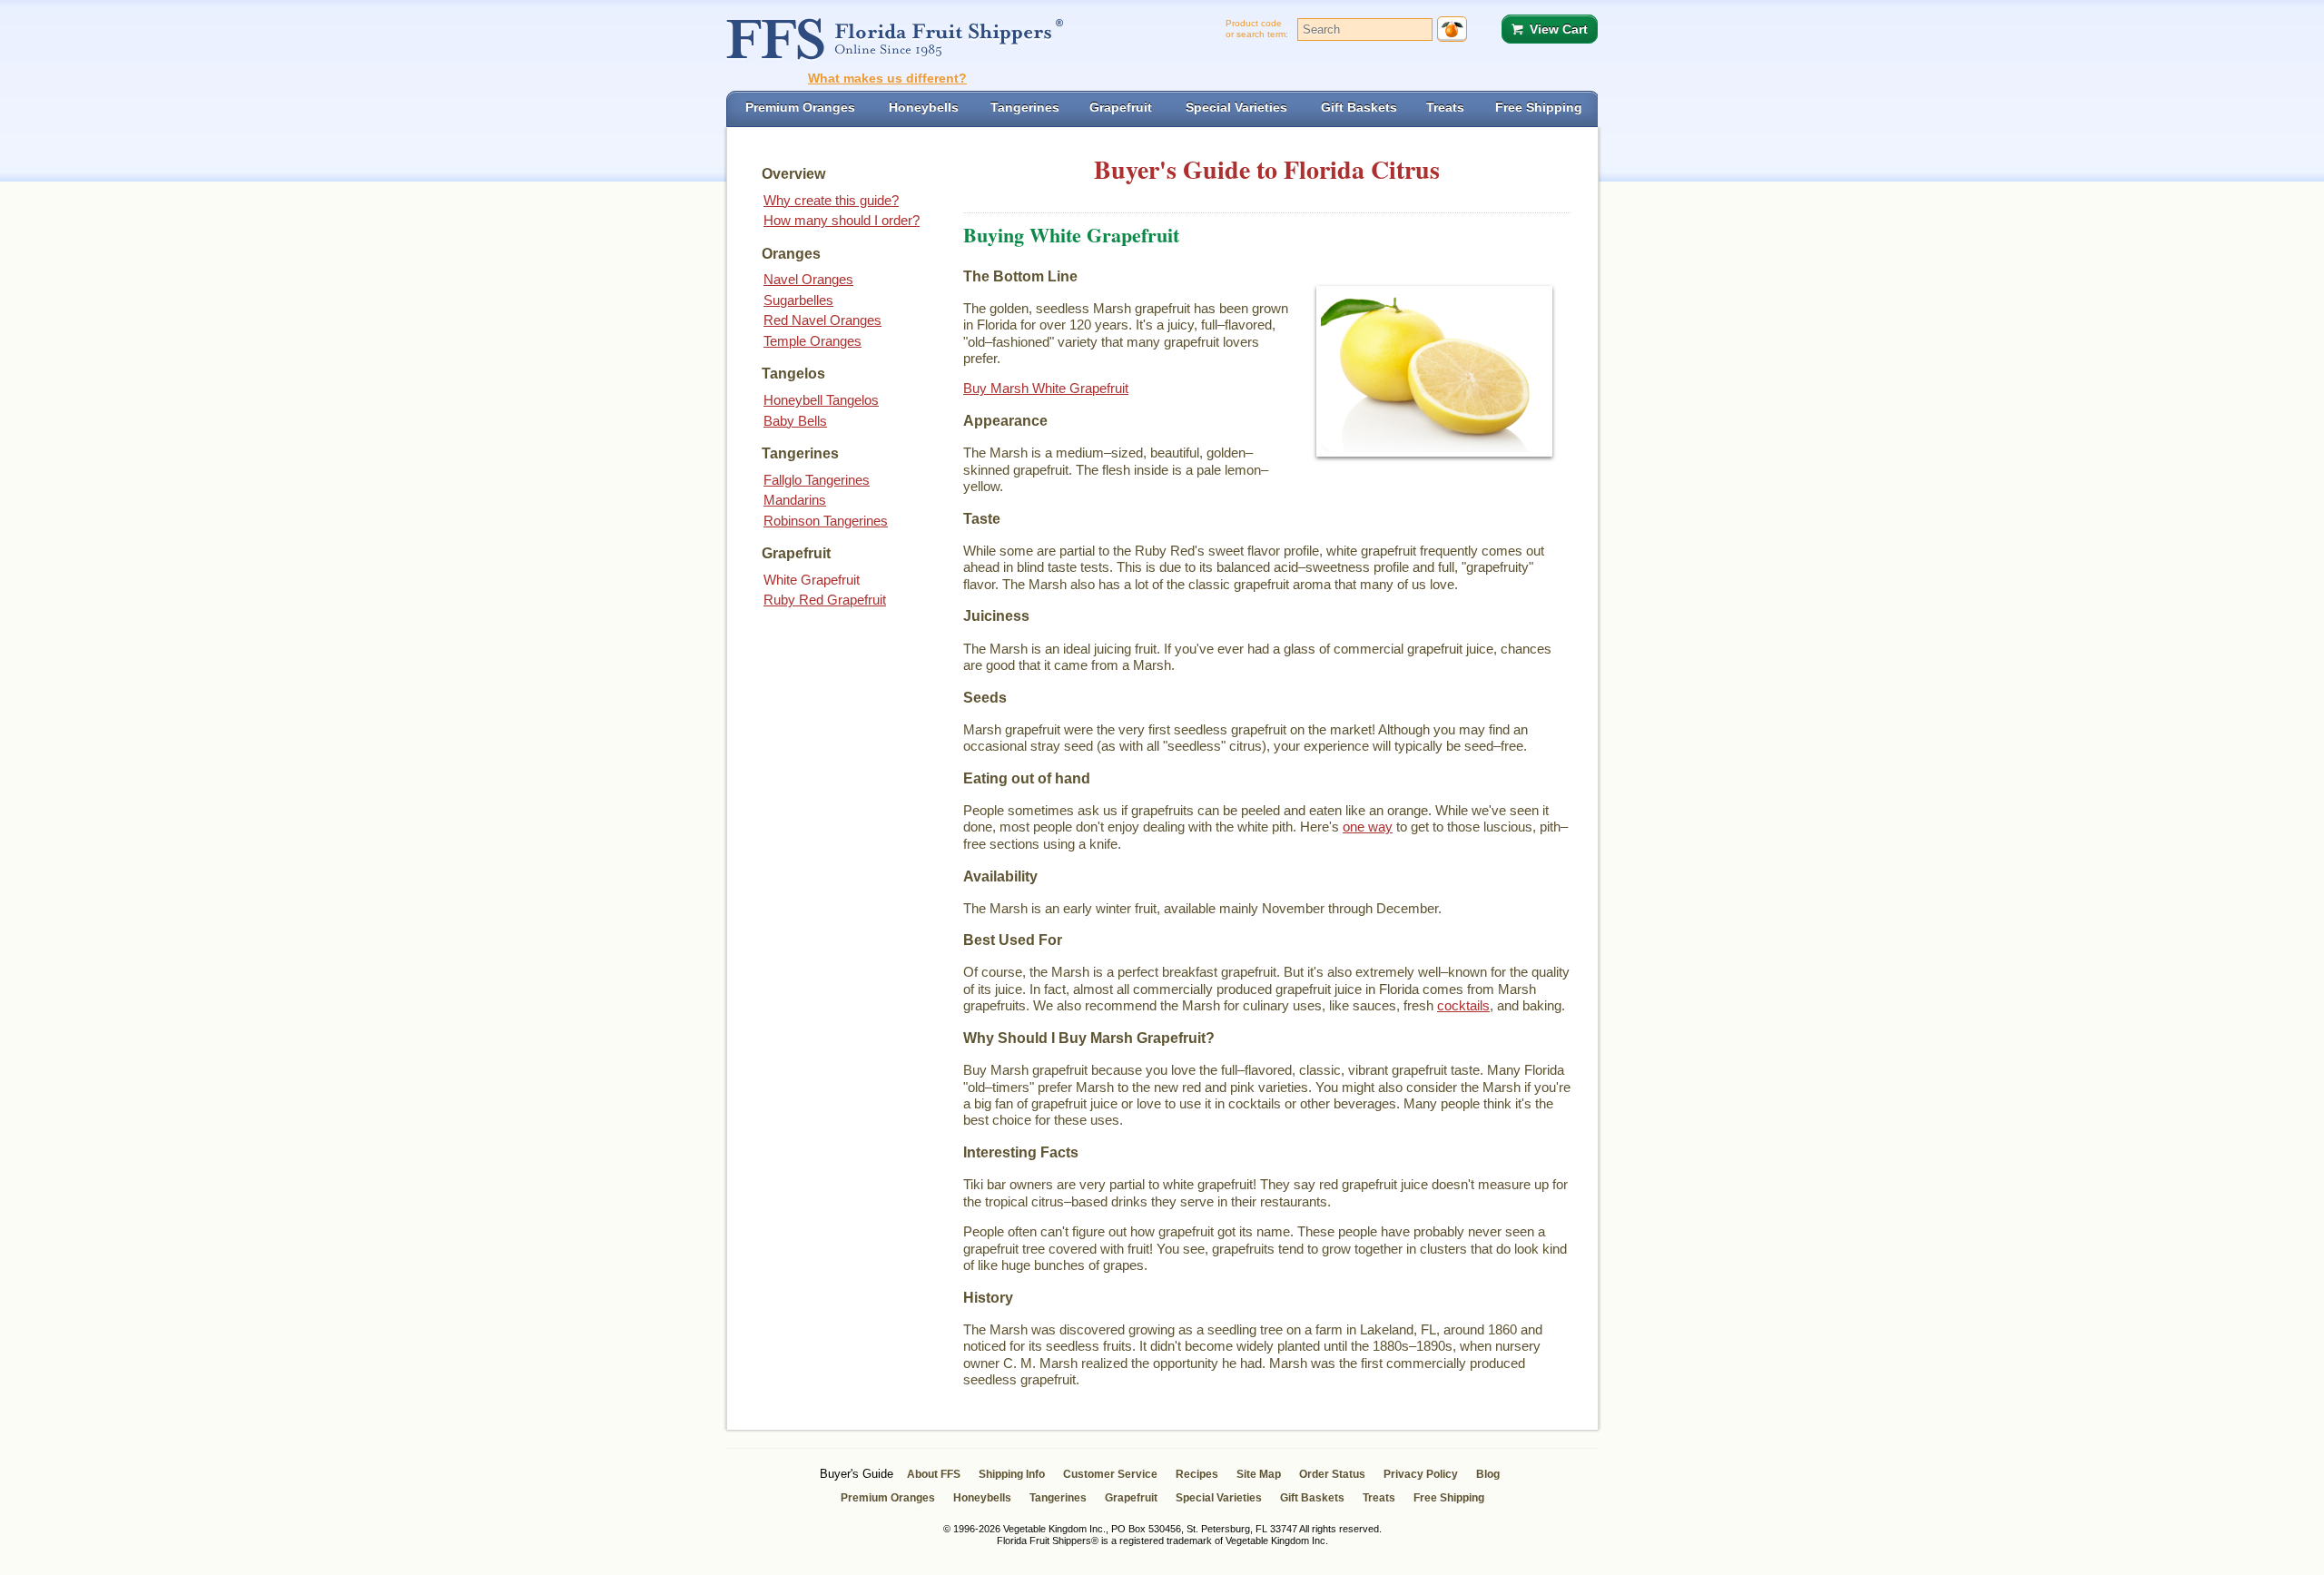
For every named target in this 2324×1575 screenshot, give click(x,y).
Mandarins (795, 500)
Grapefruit (1131, 1498)
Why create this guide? (831, 200)
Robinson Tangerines (826, 521)
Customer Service (1110, 1474)
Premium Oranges (888, 1498)
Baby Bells (795, 421)
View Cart (1559, 29)
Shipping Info (1012, 1474)
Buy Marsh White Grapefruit (1046, 388)
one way (1368, 827)
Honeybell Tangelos (821, 400)
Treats (1379, 1498)
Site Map (1259, 1474)
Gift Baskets (1312, 1498)
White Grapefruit (812, 580)
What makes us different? (887, 78)
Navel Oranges (808, 279)
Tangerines (1058, 1498)
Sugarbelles (798, 300)
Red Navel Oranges (822, 320)
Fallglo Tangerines (817, 480)
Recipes (1197, 1474)
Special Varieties (1219, 1498)
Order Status (1332, 1474)
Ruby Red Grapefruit (825, 600)
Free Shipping (1449, 1498)
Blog (1488, 1474)
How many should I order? (842, 220)
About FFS (934, 1474)
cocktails (1463, 1005)
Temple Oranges (812, 341)
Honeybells (982, 1498)
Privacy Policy (1421, 1474)
